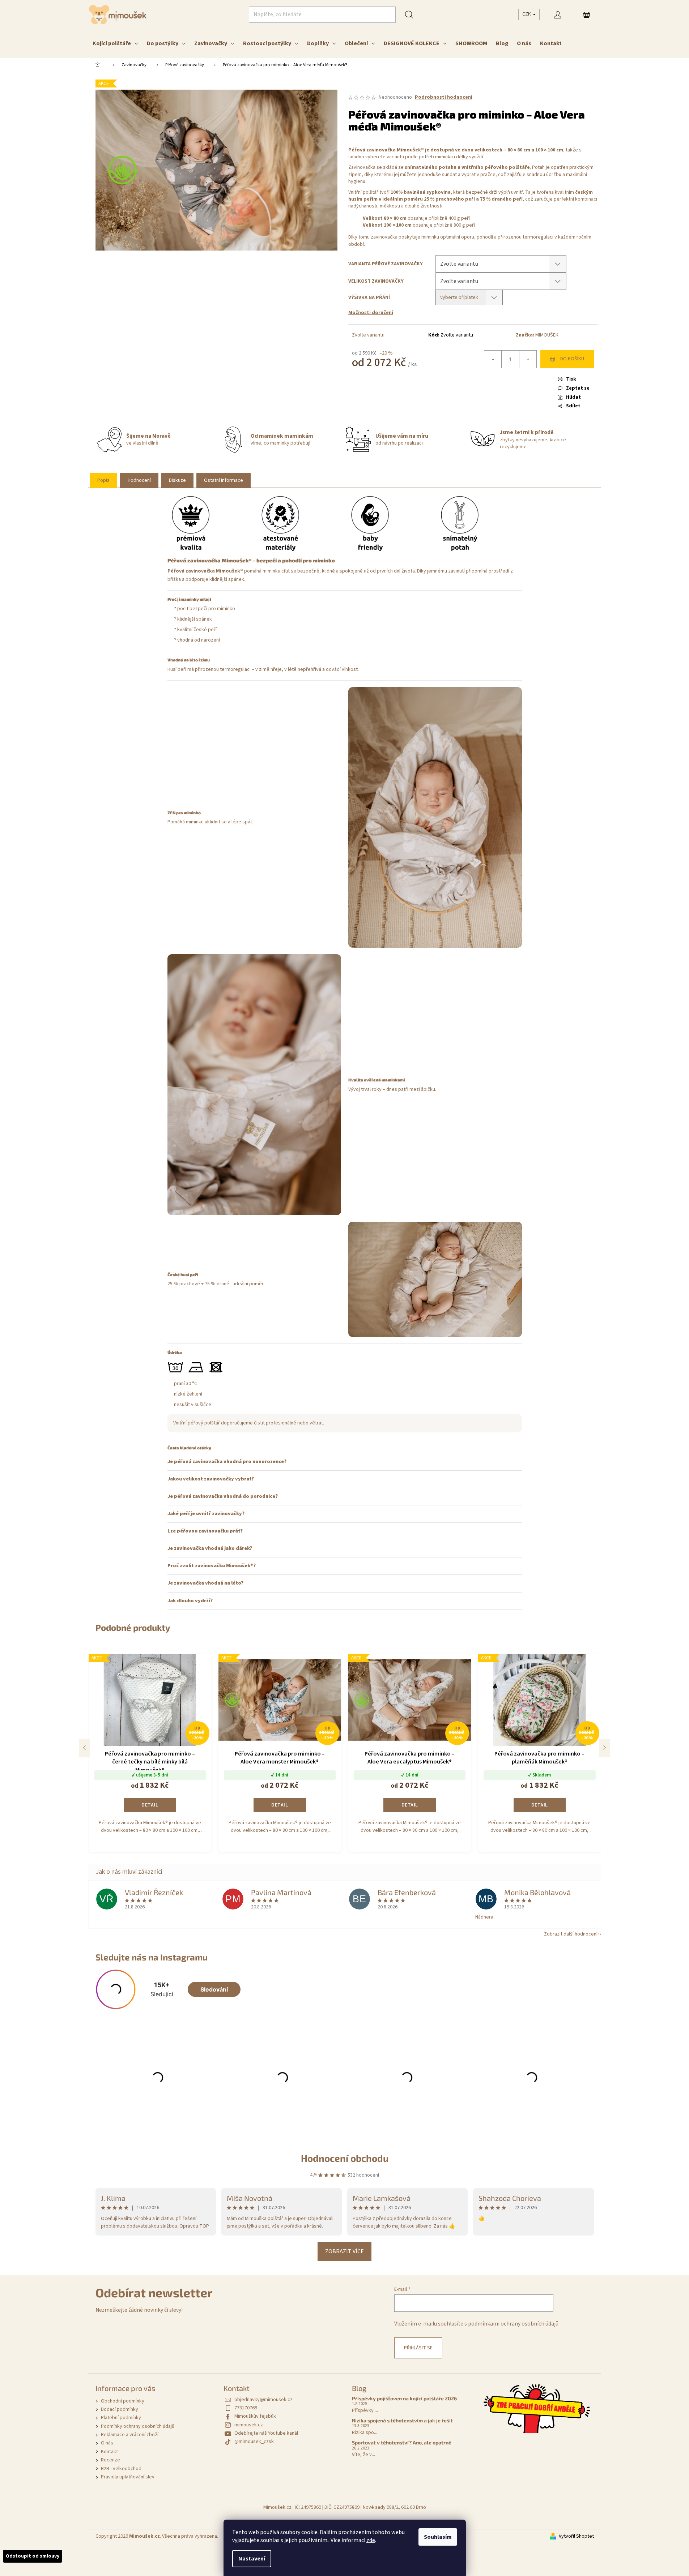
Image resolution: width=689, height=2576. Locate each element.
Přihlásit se (418, 2348)
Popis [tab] (103, 480)
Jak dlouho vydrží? (190, 1601)
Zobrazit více (344, 2251)
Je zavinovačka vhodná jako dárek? (210, 1548)
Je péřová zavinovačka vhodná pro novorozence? (227, 1462)
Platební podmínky (121, 2418)
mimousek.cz (249, 2425)
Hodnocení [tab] (139, 480)
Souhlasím (438, 2537)
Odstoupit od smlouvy (33, 2556)
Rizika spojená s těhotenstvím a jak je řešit (402, 2420)
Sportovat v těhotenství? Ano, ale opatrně (402, 2442)
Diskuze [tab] (177, 480)
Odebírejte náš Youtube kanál (266, 2433)
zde (371, 2540)
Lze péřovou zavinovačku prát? (205, 1531)
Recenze (110, 2460)
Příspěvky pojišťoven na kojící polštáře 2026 (404, 2398)
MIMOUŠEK (547, 335)
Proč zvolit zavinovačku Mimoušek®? (212, 1566)
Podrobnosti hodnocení (444, 97)
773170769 (246, 2408)
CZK (527, 14)
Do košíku (572, 359)
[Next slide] (605, 1748)
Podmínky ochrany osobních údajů (138, 2426)
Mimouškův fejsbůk (255, 2416)
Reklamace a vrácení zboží (130, 2435)
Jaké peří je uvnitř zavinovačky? (206, 1514)
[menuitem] (115, 43)
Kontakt (109, 2452)
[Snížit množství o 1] (493, 359)
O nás (107, 2443)
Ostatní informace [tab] (224, 480)
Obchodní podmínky (123, 2401)
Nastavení (252, 2559)
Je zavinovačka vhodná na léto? (205, 1583)
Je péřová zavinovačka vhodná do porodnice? (223, 1496)
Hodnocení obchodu (345, 2158)
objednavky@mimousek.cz (263, 2400)
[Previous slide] (85, 1748)
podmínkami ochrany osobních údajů (513, 2324)
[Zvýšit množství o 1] (528, 359)
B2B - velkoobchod (121, 2469)
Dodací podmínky (120, 2409)
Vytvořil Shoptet (576, 2536)
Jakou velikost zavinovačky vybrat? (211, 1479)
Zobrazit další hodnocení (571, 1934)
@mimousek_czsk (254, 2442)
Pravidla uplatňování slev (128, 2477)
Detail (150, 1805)
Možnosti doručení (371, 313)
